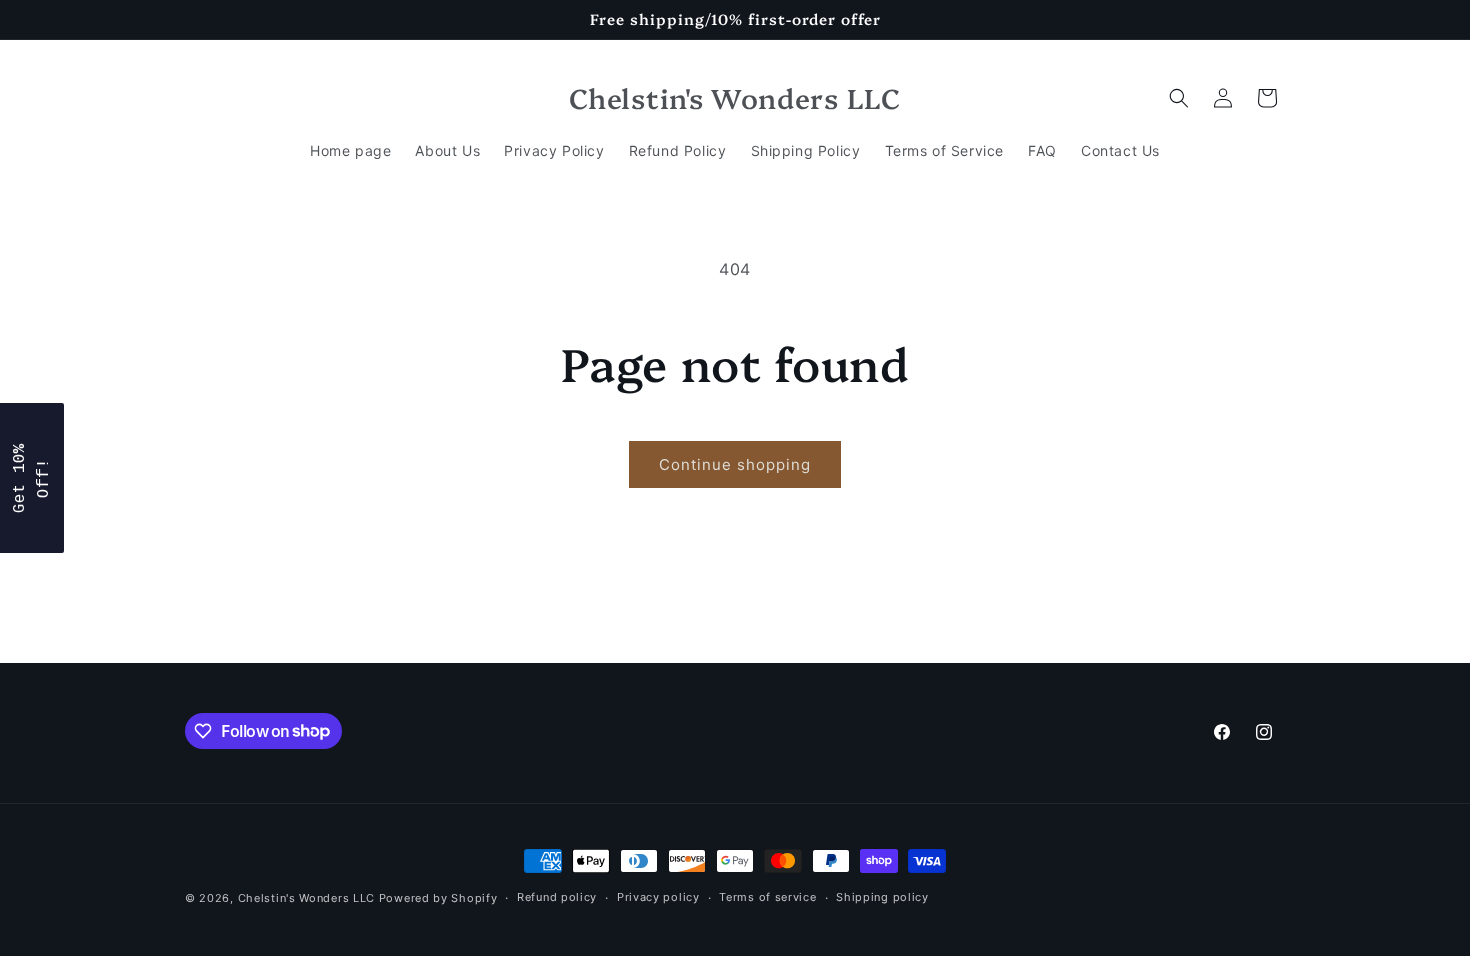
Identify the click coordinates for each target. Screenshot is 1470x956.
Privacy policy (658, 897)
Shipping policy (882, 897)
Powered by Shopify (438, 898)
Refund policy (557, 897)
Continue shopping (735, 464)
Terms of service (767, 897)
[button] (1179, 98)
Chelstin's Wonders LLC (306, 898)
